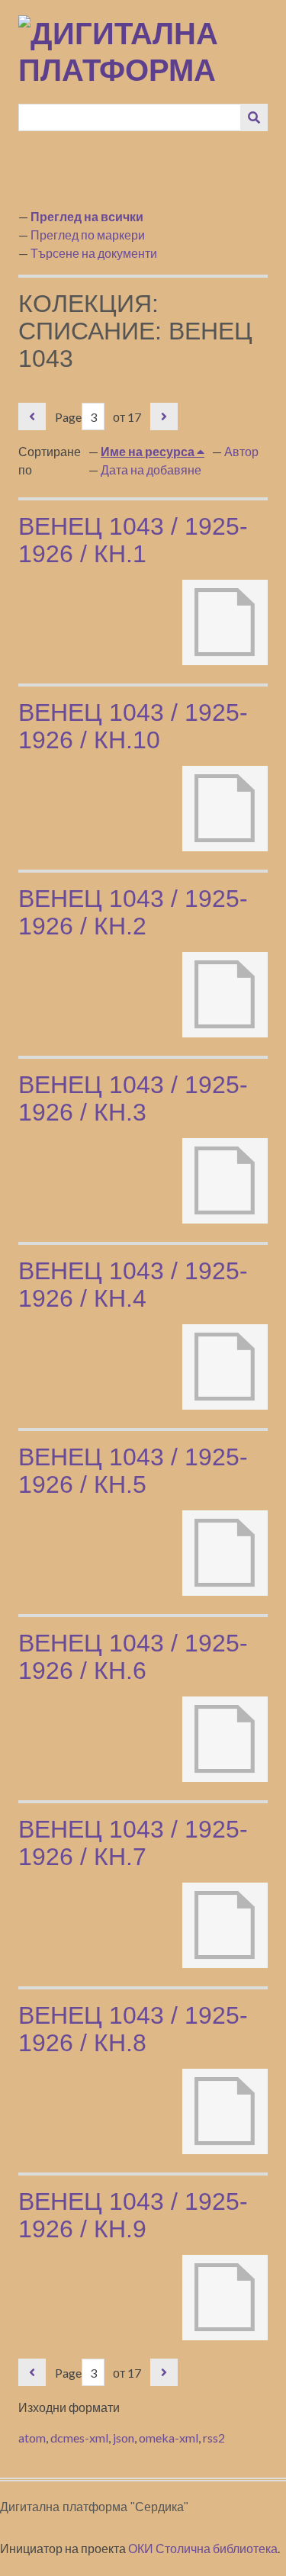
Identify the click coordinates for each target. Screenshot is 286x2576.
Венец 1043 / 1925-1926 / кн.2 (133, 912)
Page (68, 417)
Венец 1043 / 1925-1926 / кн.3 (133, 1098)
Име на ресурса (149, 451)
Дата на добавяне (151, 470)
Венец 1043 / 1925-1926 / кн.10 (133, 726)
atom (32, 2438)
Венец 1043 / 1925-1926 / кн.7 (133, 1843)
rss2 (214, 2438)
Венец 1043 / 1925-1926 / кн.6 (133, 1657)
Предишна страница (32, 416)
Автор (241, 451)
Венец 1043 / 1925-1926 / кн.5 (133, 1471)
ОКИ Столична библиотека (203, 2548)
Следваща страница (164, 416)
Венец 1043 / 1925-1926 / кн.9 (133, 2215)
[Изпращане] (254, 117)
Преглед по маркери (88, 235)
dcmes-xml (79, 2438)
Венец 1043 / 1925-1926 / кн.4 (133, 1285)
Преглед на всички (87, 216)
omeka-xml (169, 2438)
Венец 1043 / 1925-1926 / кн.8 (133, 2029)
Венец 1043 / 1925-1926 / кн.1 (133, 540)
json (124, 2438)
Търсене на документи (94, 253)
